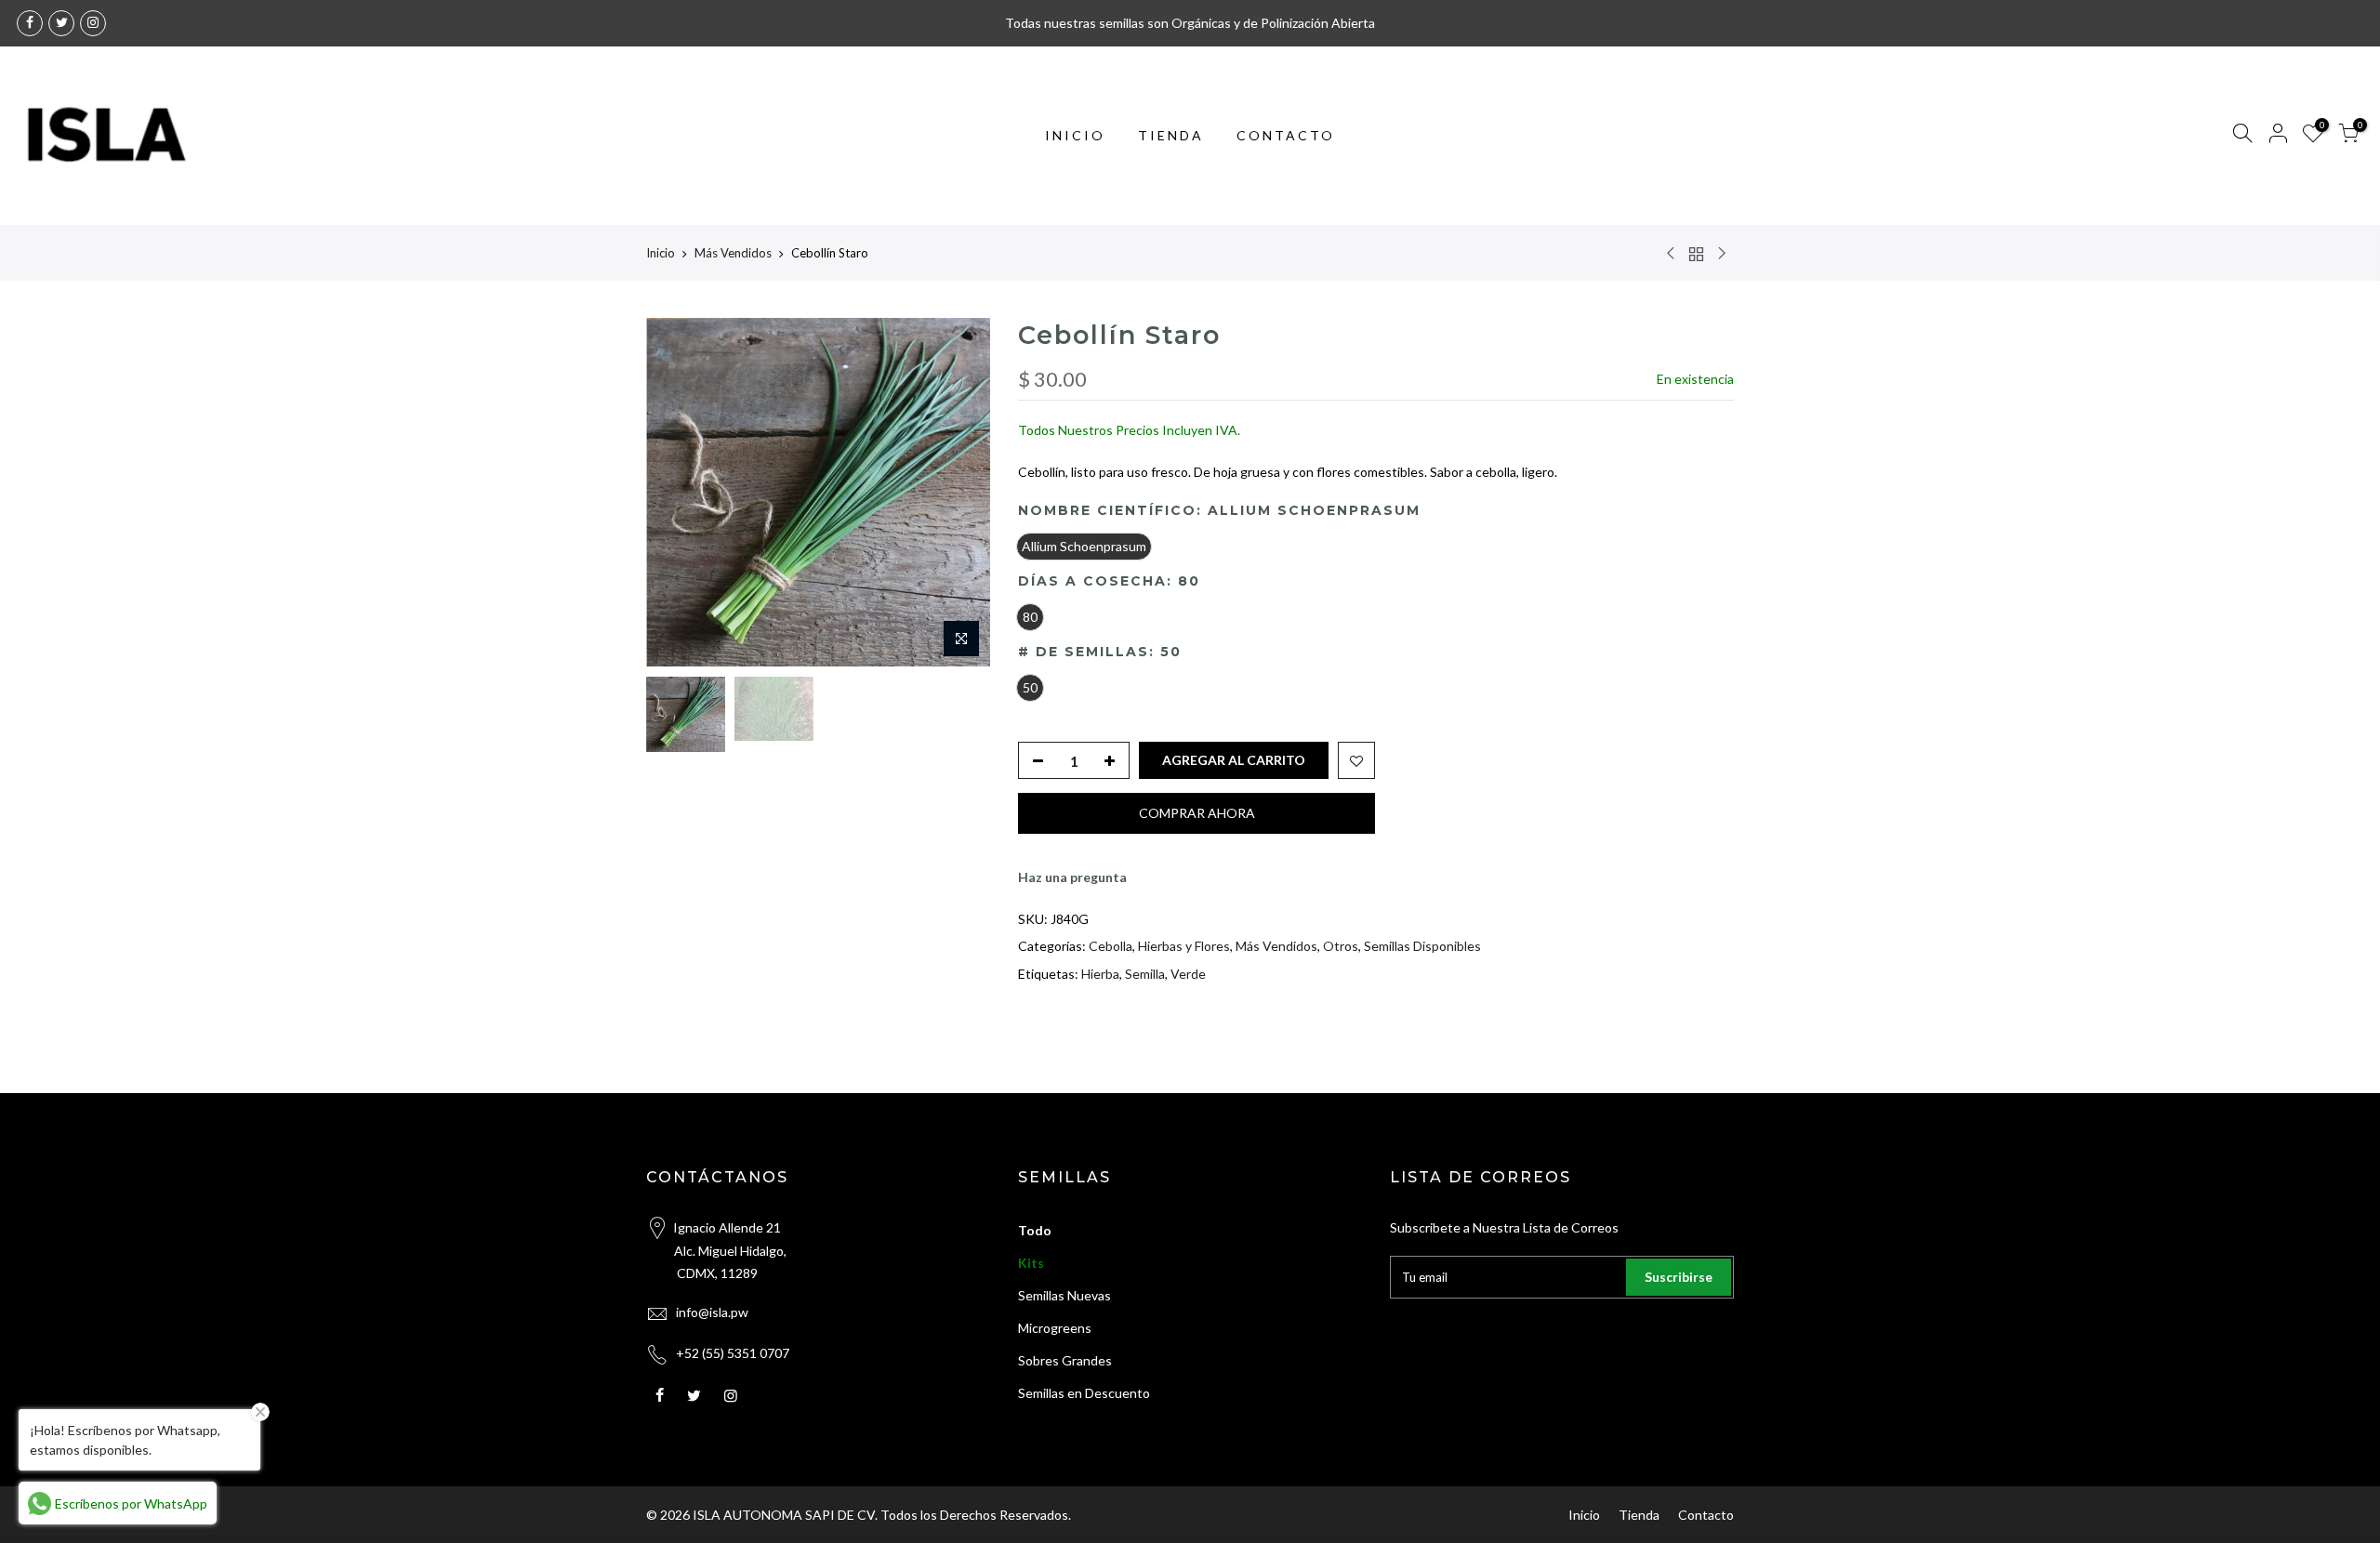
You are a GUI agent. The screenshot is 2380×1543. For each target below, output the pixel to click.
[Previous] (679, 493)
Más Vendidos (733, 253)
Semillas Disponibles (1422, 946)
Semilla (1145, 974)
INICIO (1075, 135)
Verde (1188, 974)
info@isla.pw (712, 1312)
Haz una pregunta (1072, 877)
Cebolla (1111, 946)
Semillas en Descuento (1084, 1393)
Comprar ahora (1197, 813)
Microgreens (1055, 1328)
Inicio (661, 253)
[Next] (958, 493)
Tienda (1639, 1515)
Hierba (1100, 974)
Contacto (1706, 1515)
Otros (1341, 946)
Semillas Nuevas (1064, 1295)
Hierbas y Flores (1184, 946)
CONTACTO (1286, 135)
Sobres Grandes (1065, 1360)
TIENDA (1171, 135)
